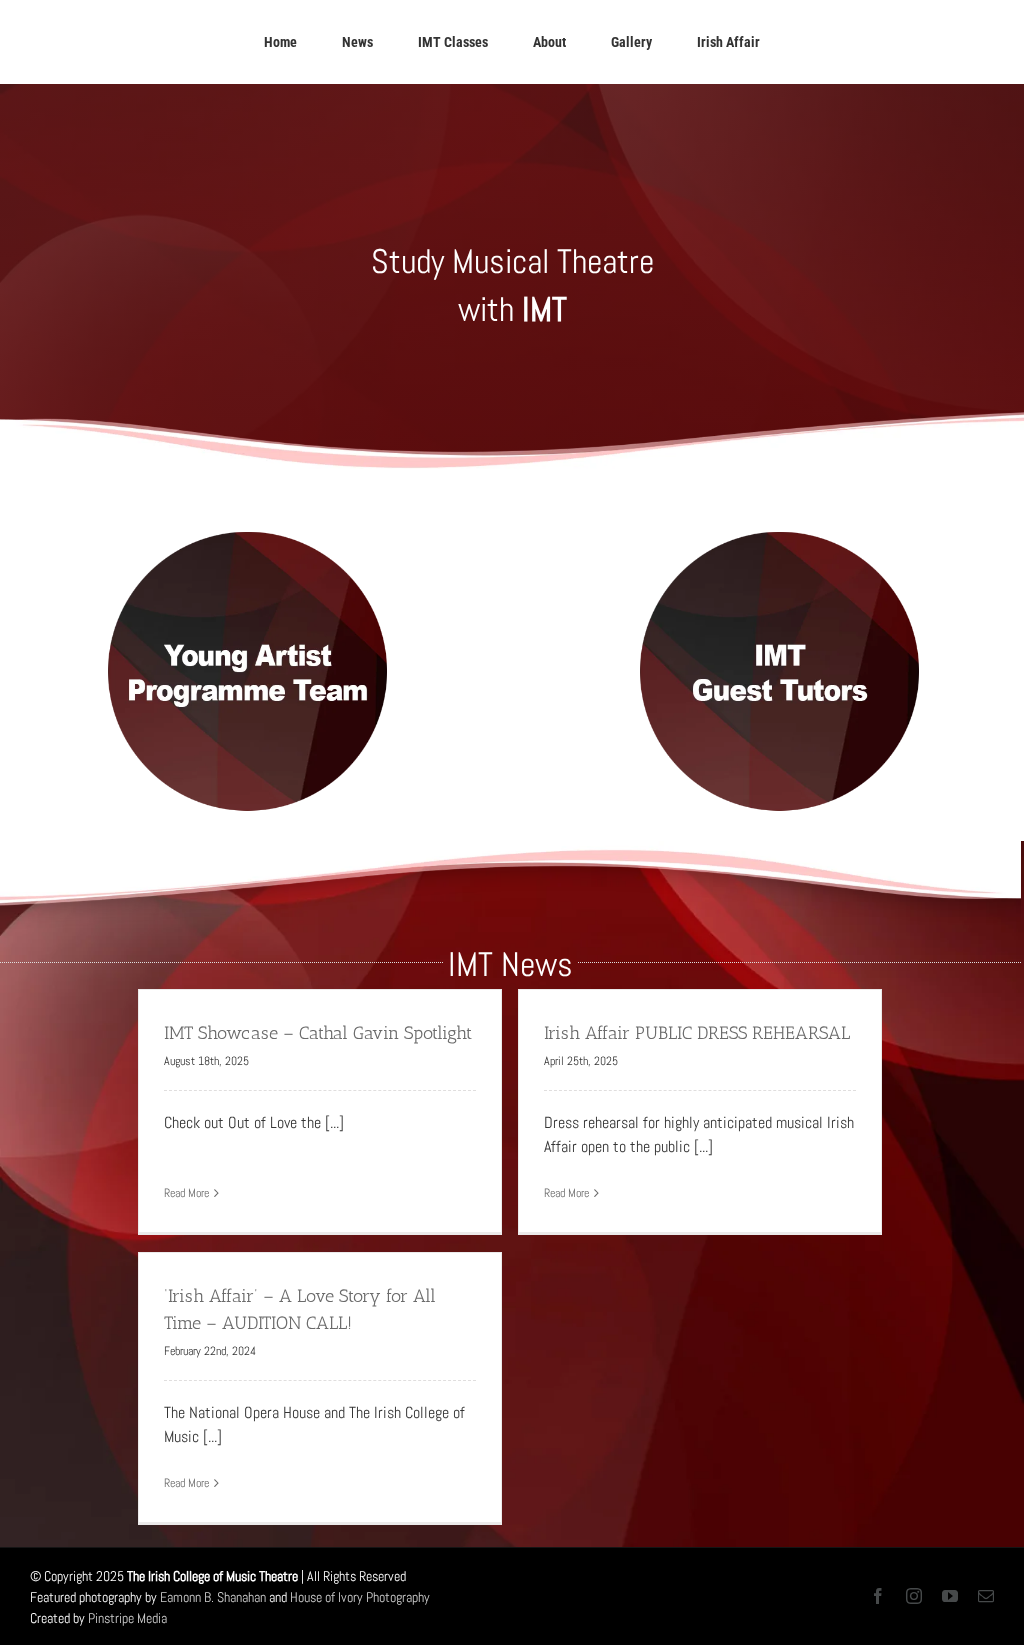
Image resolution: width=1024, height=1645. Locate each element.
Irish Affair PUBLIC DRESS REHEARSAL (697, 1033)
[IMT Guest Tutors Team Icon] (778, 528)
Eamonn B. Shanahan (213, 1597)
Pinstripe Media (127, 1618)
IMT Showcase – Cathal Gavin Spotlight (318, 1033)
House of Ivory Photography (360, 1597)
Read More (186, 1193)
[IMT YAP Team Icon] (246, 528)
